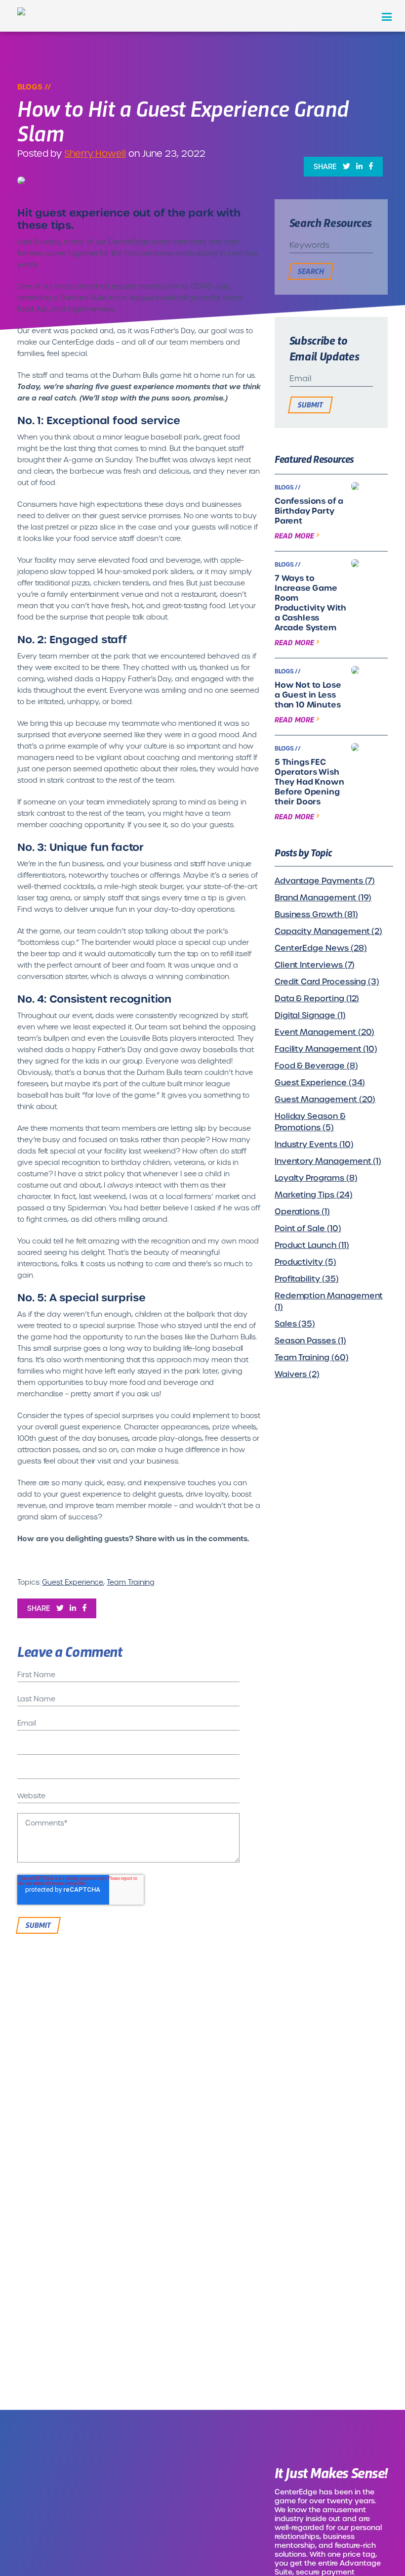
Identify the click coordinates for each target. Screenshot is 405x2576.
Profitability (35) (307, 1279)
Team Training (131, 1582)
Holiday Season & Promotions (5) (310, 1122)
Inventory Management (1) (328, 1161)
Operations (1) (302, 1212)
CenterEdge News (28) (321, 948)
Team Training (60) (312, 1357)
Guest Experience (73, 1582)
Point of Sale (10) (308, 1228)
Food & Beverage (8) (316, 1066)
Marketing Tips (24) (314, 1195)
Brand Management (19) (323, 898)
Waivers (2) (297, 1374)
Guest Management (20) (325, 1099)
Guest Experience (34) (320, 1083)
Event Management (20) (325, 1032)
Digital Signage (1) (310, 1015)
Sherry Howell (95, 154)
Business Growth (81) (316, 914)
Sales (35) (295, 1324)
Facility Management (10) (326, 1049)
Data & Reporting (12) (317, 999)
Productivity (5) (305, 1262)
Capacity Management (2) (328, 931)
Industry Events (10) (314, 1144)
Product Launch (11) (312, 1245)
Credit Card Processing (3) (327, 982)
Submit (310, 404)
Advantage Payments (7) (325, 881)
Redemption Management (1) (329, 1301)
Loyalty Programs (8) (316, 1178)
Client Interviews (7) (315, 965)
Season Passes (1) (310, 1341)
